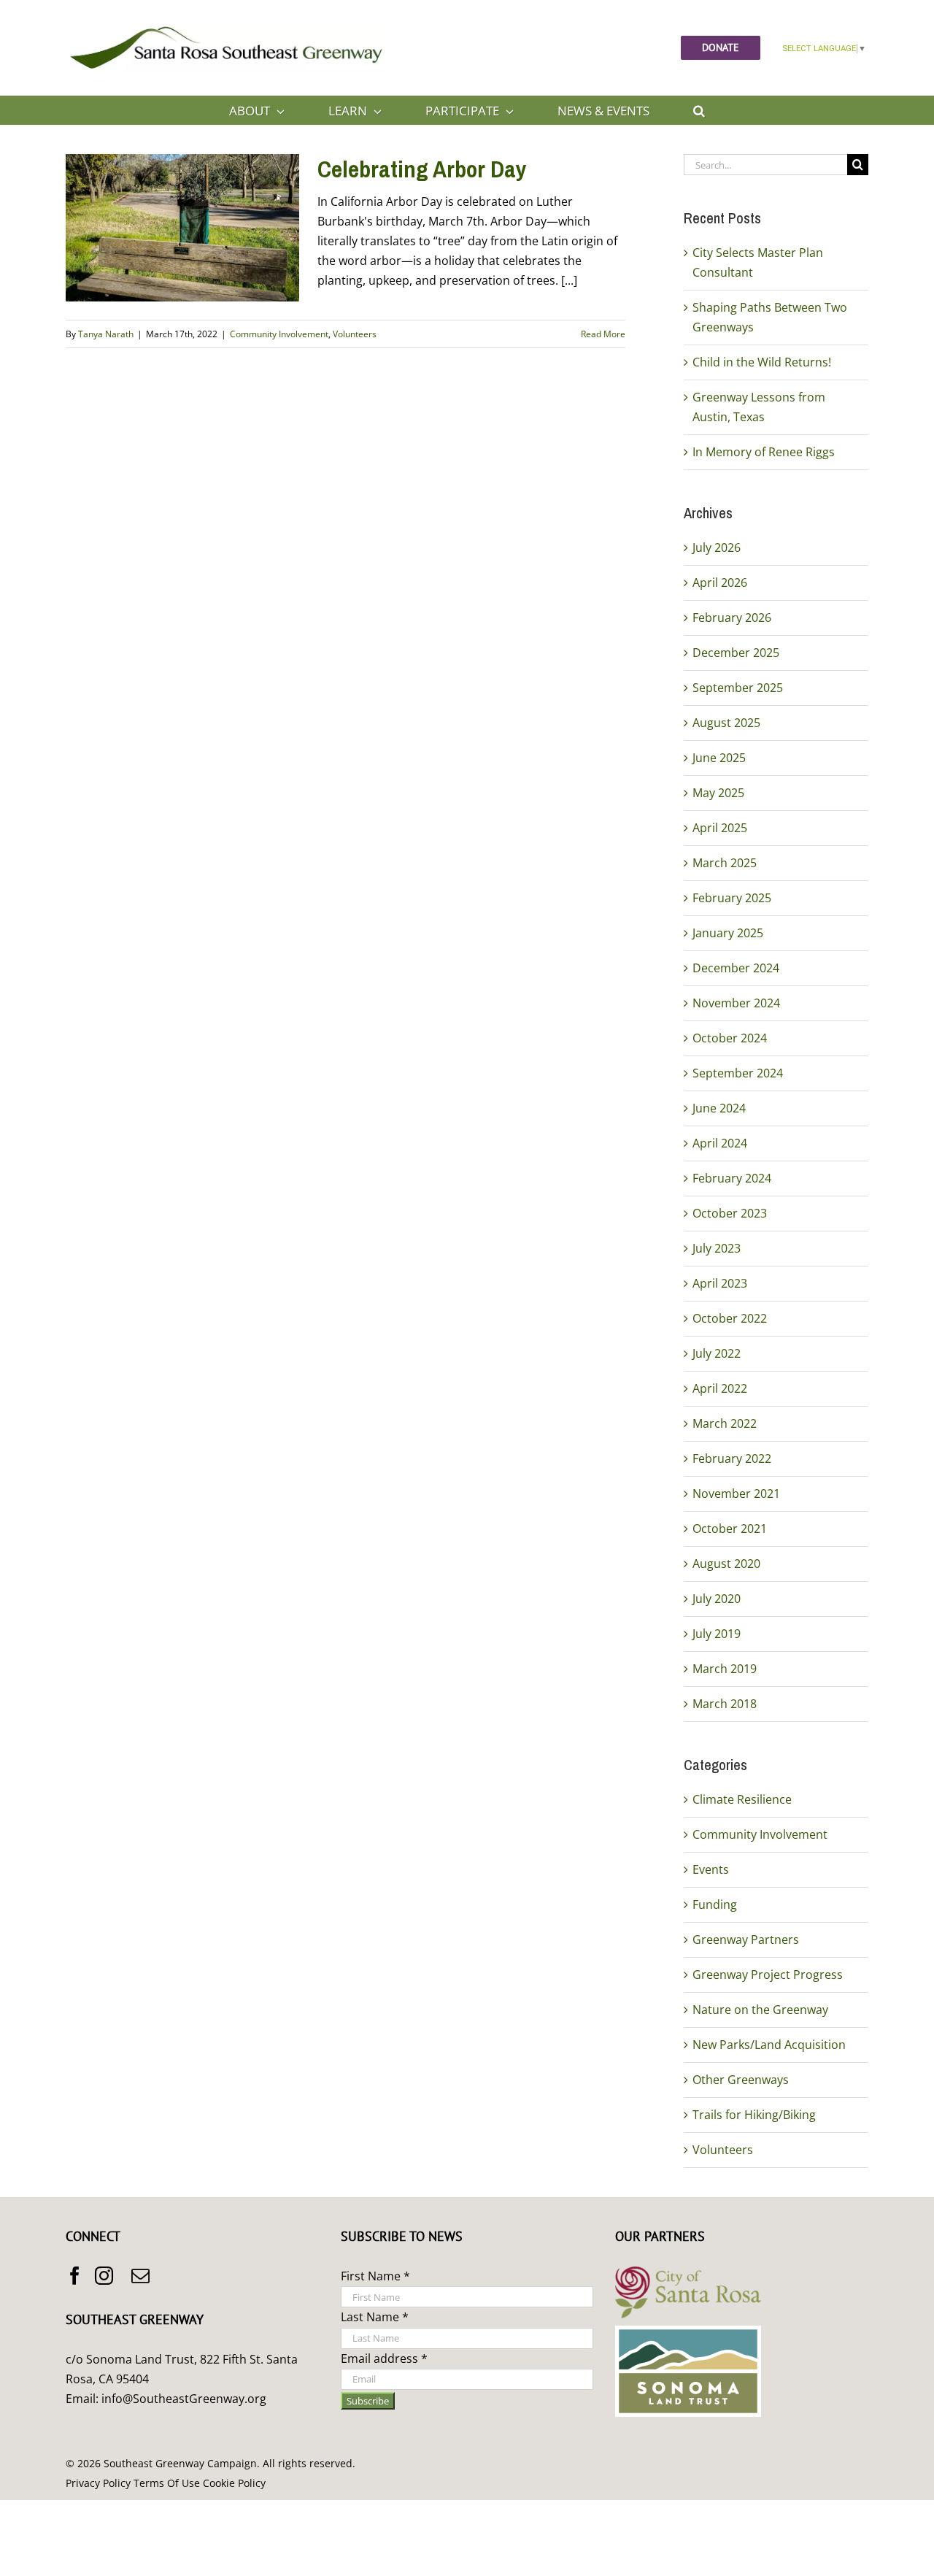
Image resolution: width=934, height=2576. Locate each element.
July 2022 (717, 1353)
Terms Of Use (167, 2483)
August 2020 (726, 1564)
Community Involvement (279, 334)
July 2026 (717, 547)
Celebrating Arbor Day (422, 169)
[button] (699, 110)
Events (711, 1869)
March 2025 (725, 863)
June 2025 (719, 758)
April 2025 (720, 828)
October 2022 (730, 1318)
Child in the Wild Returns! (762, 362)
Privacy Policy (98, 2483)
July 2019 (717, 1634)
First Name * (375, 2276)
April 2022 (720, 1388)
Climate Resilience (742, 1799)
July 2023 (717, 1248)
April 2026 (720, 583)
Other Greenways (741, 2080)
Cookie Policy (234, 2483)
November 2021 (736, 1493)
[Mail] (140, 2276)
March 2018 (725, 1704)
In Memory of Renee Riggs (764, 452)
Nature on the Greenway (760, 2010)
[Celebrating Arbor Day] (182, 228)
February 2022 (732, 1458)
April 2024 (720, 1143)
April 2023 (720, 1283)
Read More (603, 334)
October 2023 (730, 1213)
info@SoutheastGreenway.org (184, 2399)
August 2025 (726, 723)
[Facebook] (75, 2276)
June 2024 (719, 1108)
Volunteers (355, 334)
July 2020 (717, 1599)
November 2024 (736, 1003)
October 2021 (730, 1529)
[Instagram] (104, 2276)
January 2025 (728, 933)
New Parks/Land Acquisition (769, 2045)
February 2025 (732, 898)
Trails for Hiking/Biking (754, 2115)
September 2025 (738, 688)
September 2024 (738, 1073)
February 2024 (732, 1178)
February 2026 (732, 618)
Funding (715, 1904)
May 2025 (718, 793)
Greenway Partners (746, 1939)
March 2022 (725, 1423)
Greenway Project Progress (768, 1975)
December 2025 (736, 653)
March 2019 (725, 1669)
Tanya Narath (106, 334)
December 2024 (736, 968)
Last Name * (375, 2317)
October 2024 (730, 1038)
